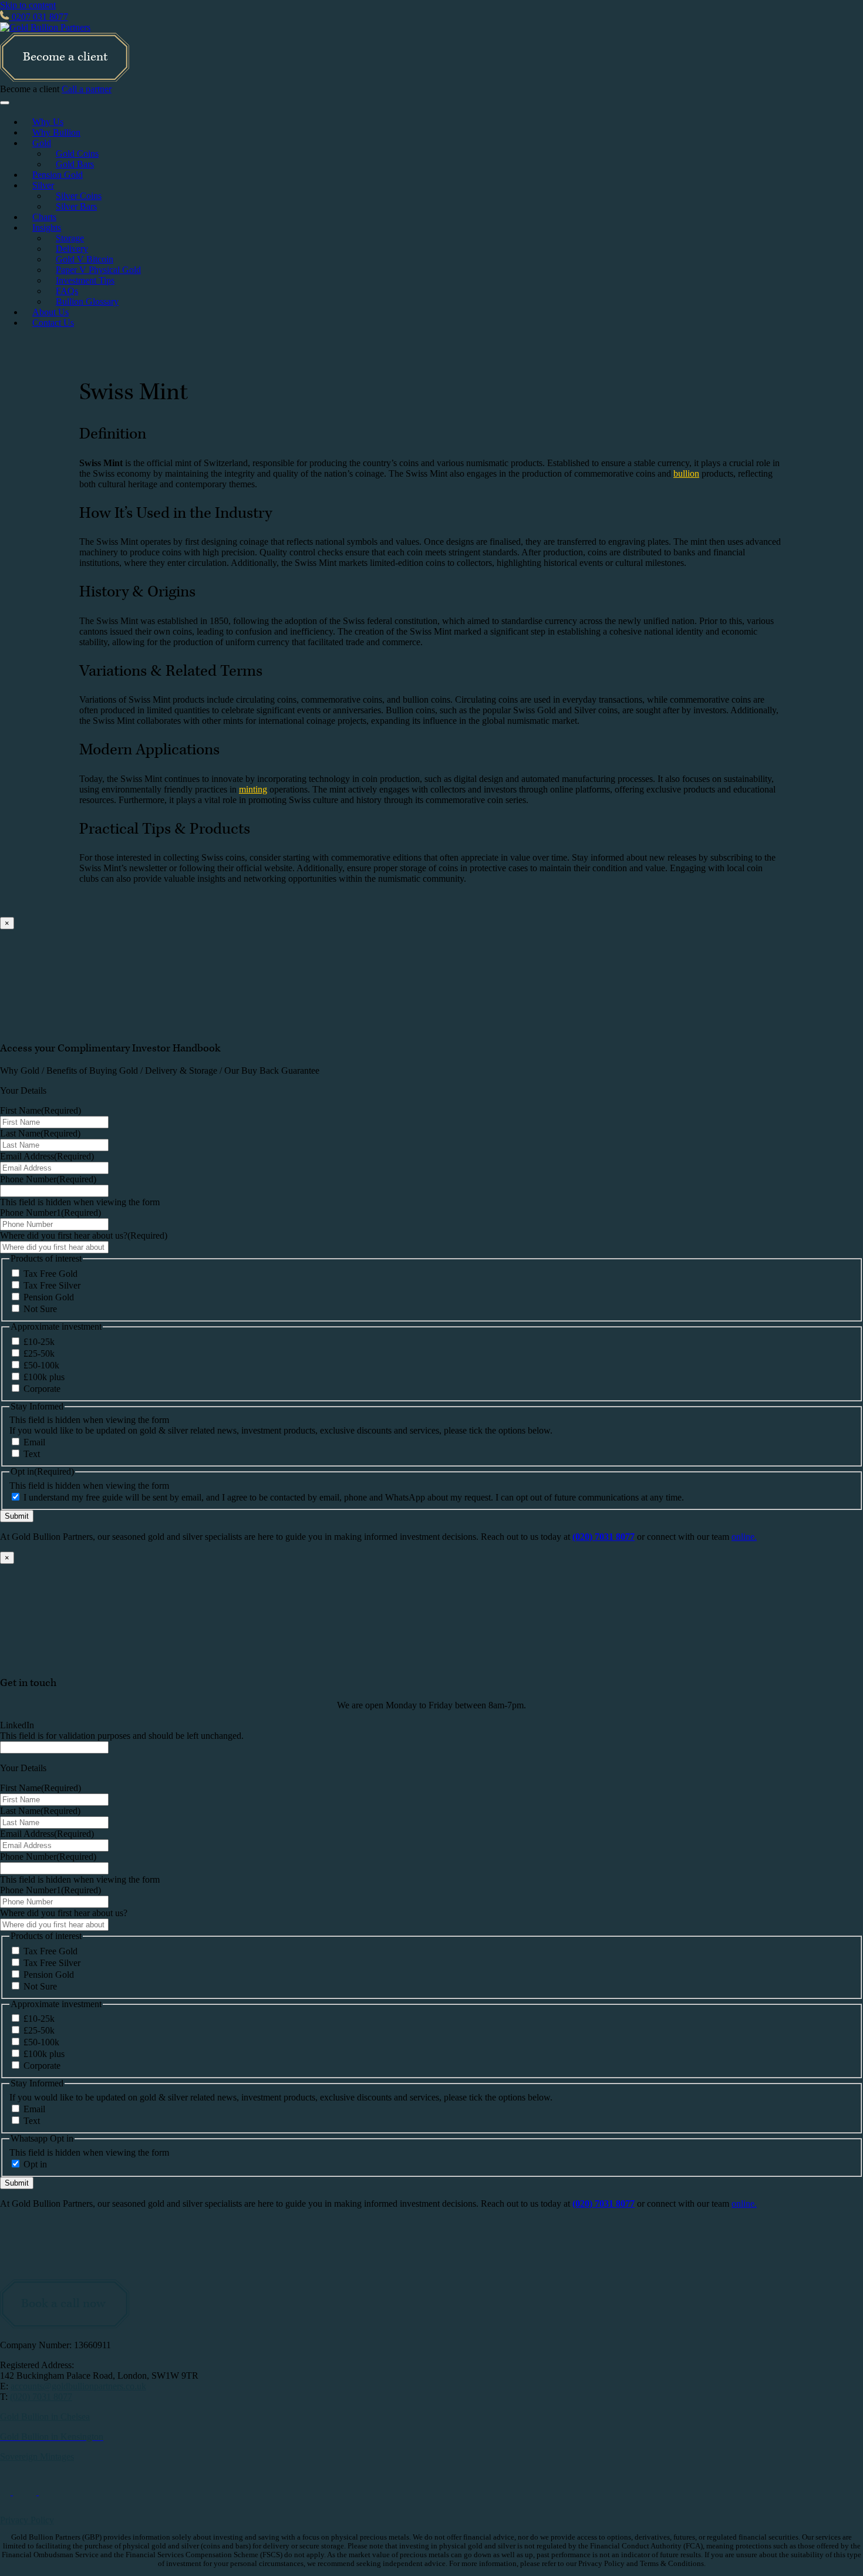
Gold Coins (77, 154)
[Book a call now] (65, 2325)
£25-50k (39, 1353)
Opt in (35, 2164)
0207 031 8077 (39, 17)
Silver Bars (76, 206)
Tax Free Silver (52, 1285)
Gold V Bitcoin (85, 259)
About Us (50, 312)
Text (32, 1454)
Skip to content (28, 5)
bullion (686, 473)
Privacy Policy (27, 2520)
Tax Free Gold (50, 1274)
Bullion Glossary (87, 301)
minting (253, 789)
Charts (44, 217)
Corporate (42, 1389)
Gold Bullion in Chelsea (45, 2417)
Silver (43, 185)
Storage (70, 238)
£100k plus (44, 1377)
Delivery (72, 249)
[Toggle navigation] (5, 103)
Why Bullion (56, 132)
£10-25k (39, 1342)
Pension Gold (58, 175)
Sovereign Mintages (37, 2457)
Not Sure (40, 1309)
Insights (47, 227)
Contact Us (53, 323)
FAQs (67, 291)
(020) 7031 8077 (41, 2397)
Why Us (48, 122)
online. (744, 1537)
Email (34, 1442)
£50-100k (41, 1365)
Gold (42, 143)
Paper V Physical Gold (98, 270)
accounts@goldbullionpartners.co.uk (78, 2386)
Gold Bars (75, 164)
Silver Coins (79, 196)
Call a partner (87, 89)
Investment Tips (85, 280)
